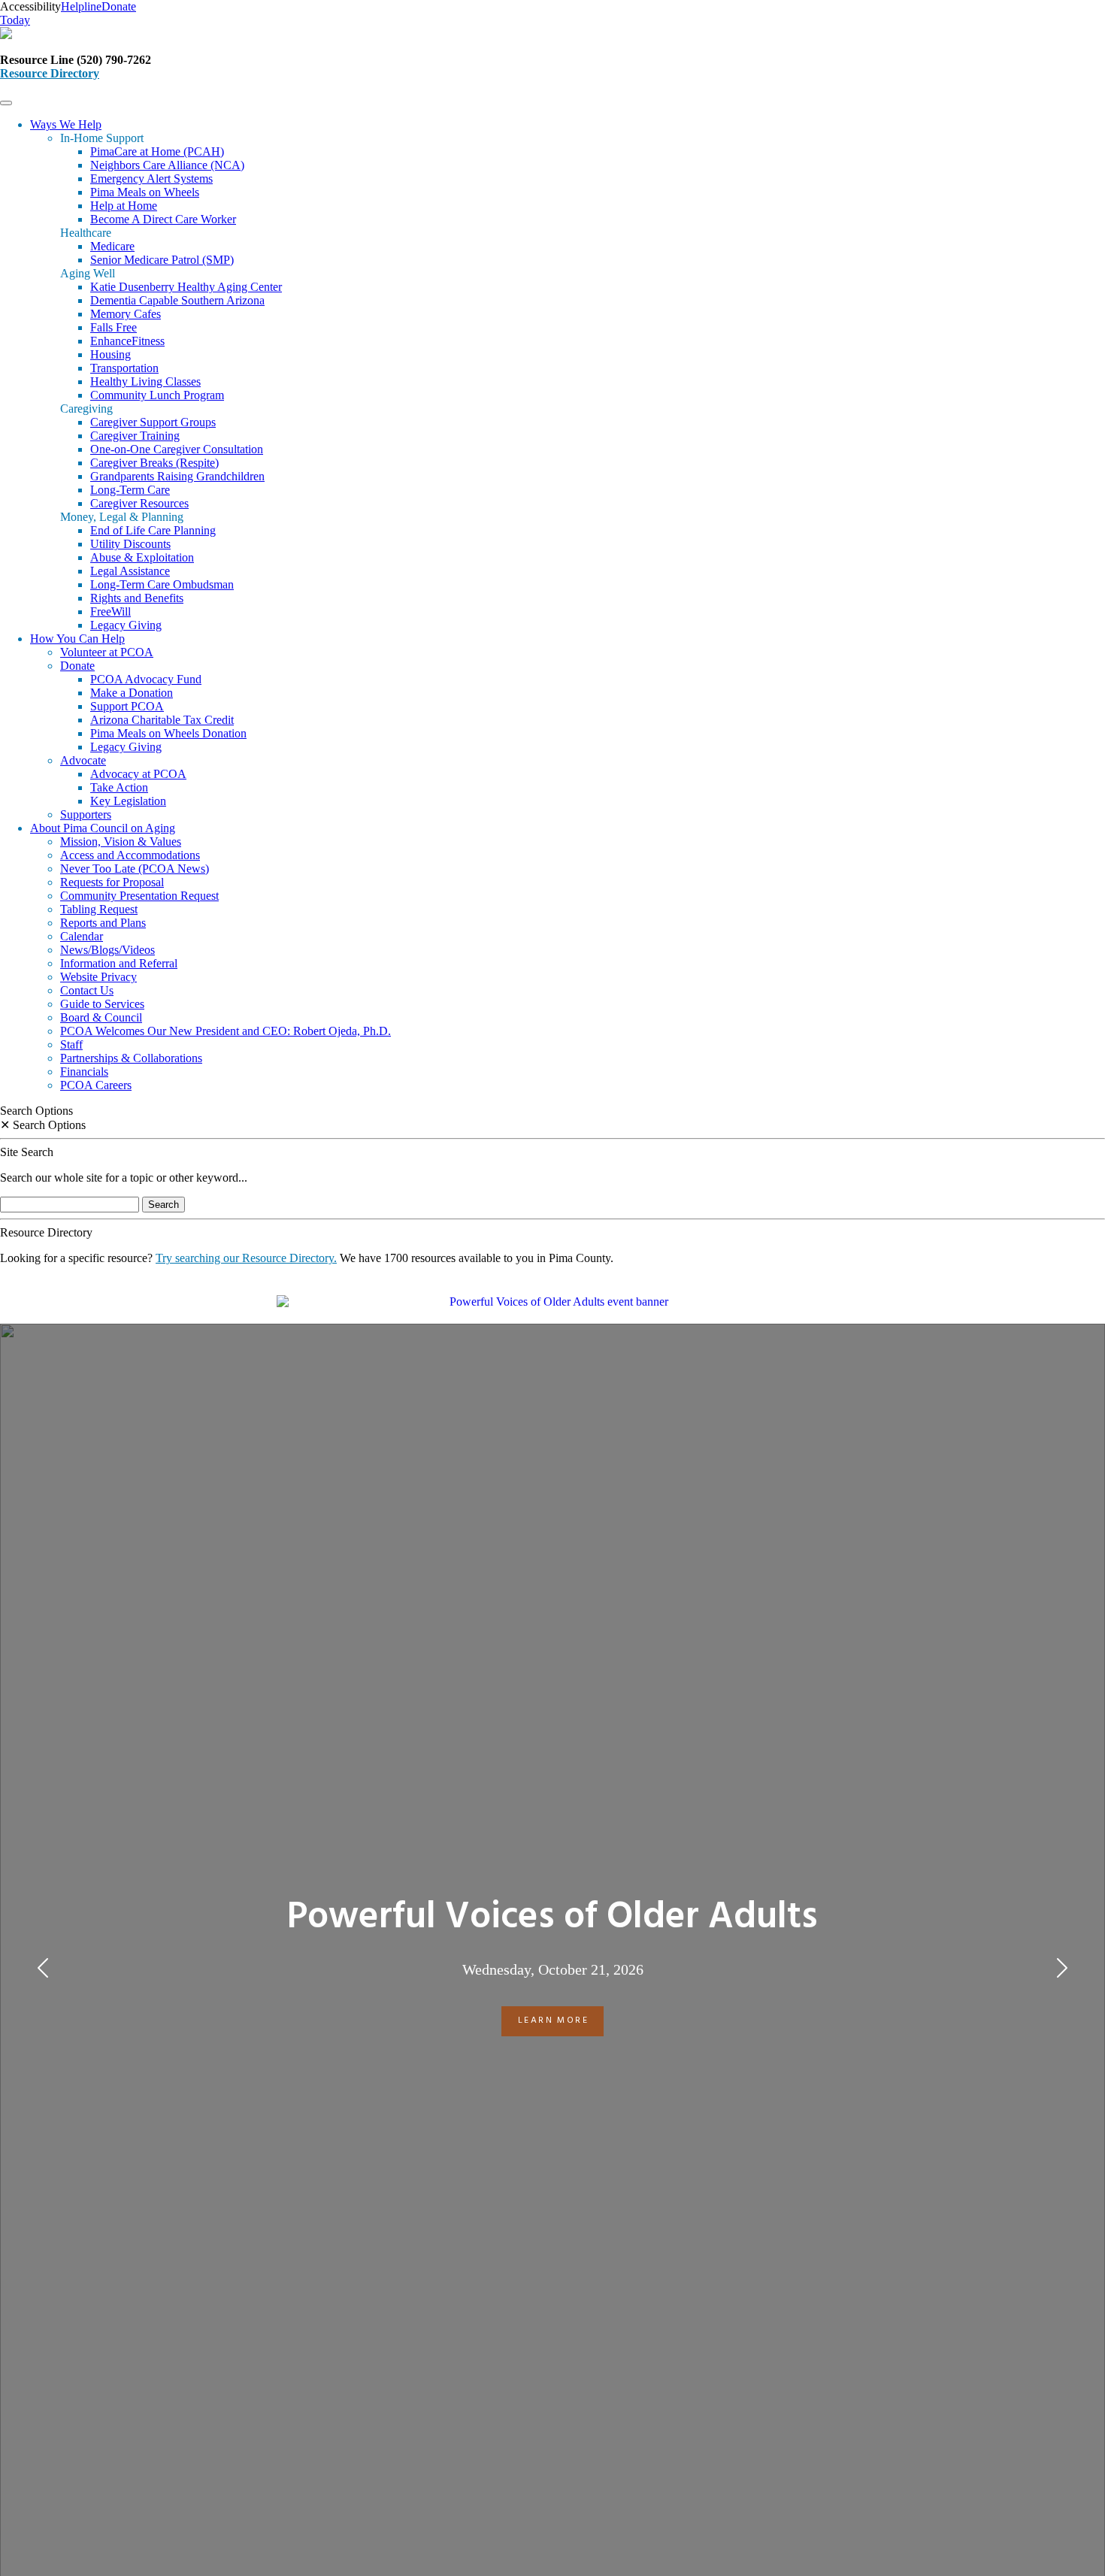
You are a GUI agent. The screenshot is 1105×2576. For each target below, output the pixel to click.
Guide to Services (102, 1004)
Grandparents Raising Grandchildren (177, 476)
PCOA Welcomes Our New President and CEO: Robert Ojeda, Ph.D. (226, 1031)
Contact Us (87, 990)
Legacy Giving (126, 625)
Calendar (82, 936)
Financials (84, 1072)
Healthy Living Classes (145, 381)
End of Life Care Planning (153, 530)
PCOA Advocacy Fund (146, 679)
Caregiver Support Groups (153, 422)
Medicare (112, 246)
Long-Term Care (130, 490)
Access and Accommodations (130, 855)
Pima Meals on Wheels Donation (168, 733)
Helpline (81, 6)
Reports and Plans (103, 923)
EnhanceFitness (127, 341)
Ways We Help (66, 124)
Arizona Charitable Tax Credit (162, 720)
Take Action (119, 787)
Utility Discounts (130, 544)
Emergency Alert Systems (151, 179)
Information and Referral (119, 963)
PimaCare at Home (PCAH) (157, 151)
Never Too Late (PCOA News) (135, 869)
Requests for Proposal (112, 882)
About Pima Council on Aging (103, 828)
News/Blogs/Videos (107, 950)
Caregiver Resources (139, 503)
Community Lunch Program (157, 395)
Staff (71, 1044)
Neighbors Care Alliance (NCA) (167, 165)
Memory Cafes (126, 314)
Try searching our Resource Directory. (246, 1258)
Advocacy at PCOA (138, 774)
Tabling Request (99, 909)
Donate (77, 666)
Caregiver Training (135, 436)
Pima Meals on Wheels (145, 192)
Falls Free (114, 327)
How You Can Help (77, 639)
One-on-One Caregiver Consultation (177, 449)
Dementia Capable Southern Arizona (177, 300)
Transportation (124, 368)
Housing (110, 354)
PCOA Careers (96, 1085)
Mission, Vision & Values (121, 842)
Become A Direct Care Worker (163, 219)
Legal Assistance (130, 571)
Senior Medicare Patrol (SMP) (162, 260)
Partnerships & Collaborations (131, 1058)
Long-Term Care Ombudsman (162, 584)
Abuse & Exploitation (142, 557)
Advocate (83, 760)
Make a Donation (132, 693)
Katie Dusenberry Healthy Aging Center (186, 287)
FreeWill (110, 611)
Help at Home (124, 206)
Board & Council (101, 1017)
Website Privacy (98, 977)
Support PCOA (127, 706)
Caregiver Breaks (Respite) (154, 463)
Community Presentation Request (139, 896)
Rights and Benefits (137, 598)
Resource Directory (50, 73)
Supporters (86, 814)
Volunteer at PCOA (107, 652)
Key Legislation (128, 801)
